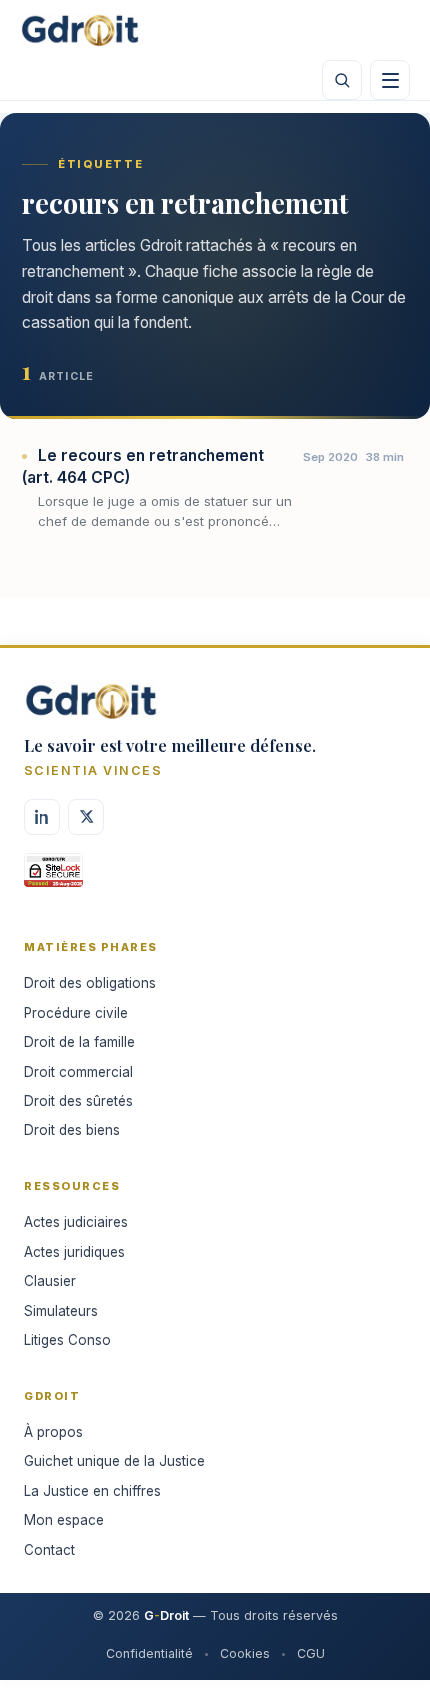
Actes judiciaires (76, 1222)
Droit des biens (72, 1130)
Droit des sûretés (78, 1101)
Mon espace (64, 1520)
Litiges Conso (67, 1340)
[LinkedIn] (42, 817)
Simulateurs (61, 1311)
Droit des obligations (90, 983)
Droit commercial (78, 1072)
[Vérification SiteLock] (53, 877)
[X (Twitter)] (86, 817)
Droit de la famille (79, 1042)
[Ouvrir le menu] (390, 80)
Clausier (50, 1281)
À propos (53, 1432)
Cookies (245, 1653)
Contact (49, 1550)
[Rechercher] (342, 80)
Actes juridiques (74, 1252)
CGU (311, 1653)
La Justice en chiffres (92, 1491)
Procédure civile (76, 1013)
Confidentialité (149, 1653)
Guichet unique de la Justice (114, 1461)
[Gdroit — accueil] (80, 30)
